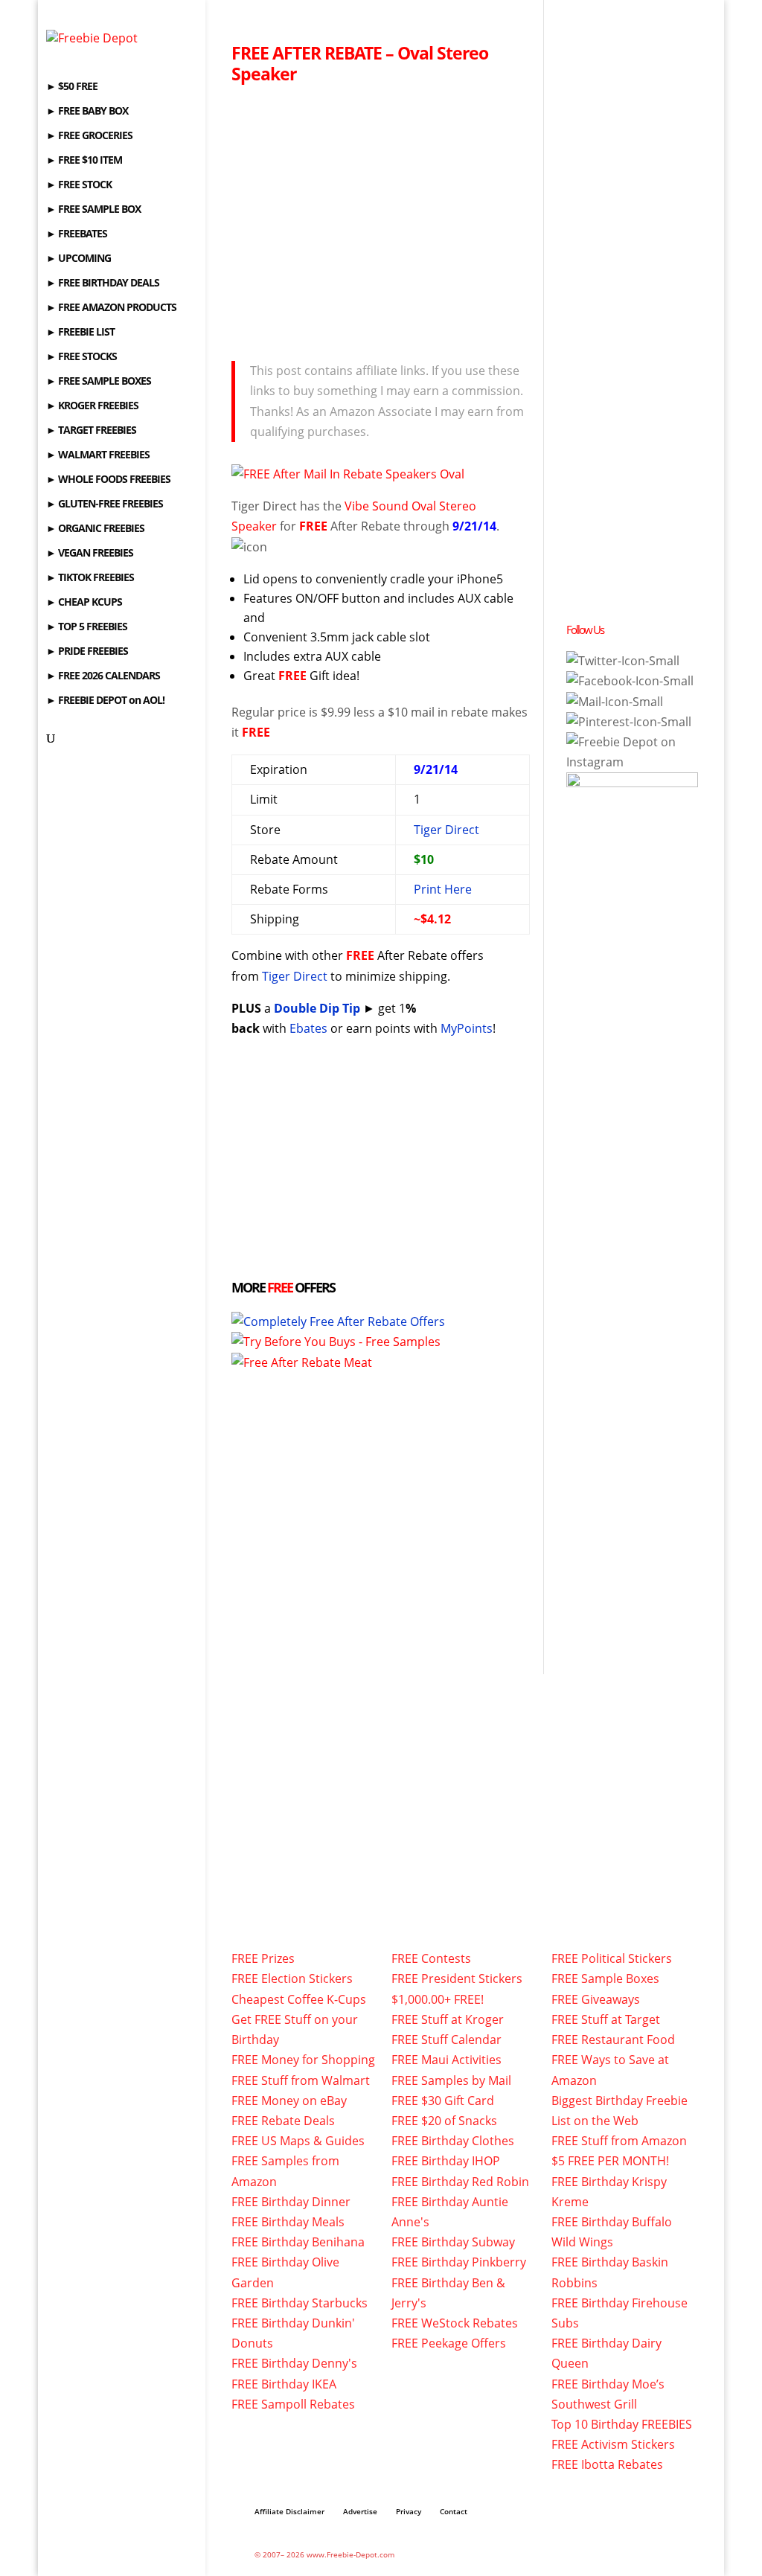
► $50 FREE (72, 87)
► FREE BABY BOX (87, 112)
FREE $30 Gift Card (443, 2101)
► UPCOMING (79, 259)
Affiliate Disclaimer (289, 2511)
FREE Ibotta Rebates (607, 2464)
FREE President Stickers (457, 1979)
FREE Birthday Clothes (453, 2141)
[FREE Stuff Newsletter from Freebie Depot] (615, 702)
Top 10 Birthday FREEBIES (622, 2424)
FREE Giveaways (596, 1999)
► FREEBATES (77, 234)
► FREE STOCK (79, 185)
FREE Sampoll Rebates (293, 2404)
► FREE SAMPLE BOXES (99, 382)
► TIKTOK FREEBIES (90, 578)
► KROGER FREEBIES (92, 406)
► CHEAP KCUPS (84, 603)
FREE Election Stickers (292, 1979)
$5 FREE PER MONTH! (610, 2161)
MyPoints (467, 1028)
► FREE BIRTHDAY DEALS (103, 283)
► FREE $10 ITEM (84, 161)
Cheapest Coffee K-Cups (299, 1999)
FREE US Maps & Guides (298, 2141)
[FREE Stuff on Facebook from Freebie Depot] (630, 681)
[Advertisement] (381, 218)
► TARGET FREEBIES (91, 431)
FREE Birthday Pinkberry (459, 2262)
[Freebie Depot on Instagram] (632, 762)
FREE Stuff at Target (606, 2019)
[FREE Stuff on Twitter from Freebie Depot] (623, 661)
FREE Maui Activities (446, 2060)
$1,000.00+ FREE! (438, 1999)
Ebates (308, 1028)
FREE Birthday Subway (453, 2242)
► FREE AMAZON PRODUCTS (111, 308)
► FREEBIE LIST (80, 333)
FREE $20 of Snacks (444, 2121)
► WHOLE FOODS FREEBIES (108, 480)
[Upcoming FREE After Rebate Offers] (338, 1321)
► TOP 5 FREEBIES (87, 627)
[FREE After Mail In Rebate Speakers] (348, 474)
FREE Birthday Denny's (294, 2363)
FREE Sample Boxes (605, 1979)
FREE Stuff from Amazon (619, 2141)
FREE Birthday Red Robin (460, 2182)
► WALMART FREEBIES (98, 455)
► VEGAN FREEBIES (90, 554)
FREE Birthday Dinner (291, 2202)
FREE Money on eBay (289, 2101)
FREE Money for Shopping (303, 2060)
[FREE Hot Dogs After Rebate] (302, 1362)
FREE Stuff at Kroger (448, 2019)
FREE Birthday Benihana (298, 2242)
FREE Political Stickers (612, 1958)
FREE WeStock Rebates (455, 2323)
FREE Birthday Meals (288, 2222)
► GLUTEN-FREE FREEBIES (105, 504)
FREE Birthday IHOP (446, 2161)
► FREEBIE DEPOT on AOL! (105, 701)
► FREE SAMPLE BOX (93, 210)
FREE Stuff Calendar (446, 2040)
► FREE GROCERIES (89, 136)
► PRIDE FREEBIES (87, 652)
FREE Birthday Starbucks (300, 2303)
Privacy (409, 2511)
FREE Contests (431, 1958)
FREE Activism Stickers (613, 2444)
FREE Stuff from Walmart (301, 2080)
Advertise (360, 2511)
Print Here (443, 889)
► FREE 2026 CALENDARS (103, 676)
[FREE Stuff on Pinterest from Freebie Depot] (629, 722)
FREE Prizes (263, 1958)
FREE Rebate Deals (283, 2121)
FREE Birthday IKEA (284, 2384)
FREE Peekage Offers (449, 2343)
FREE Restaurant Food (613, 2040)
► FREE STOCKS (81, 357)
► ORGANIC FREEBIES (95, 529)
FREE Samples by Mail (451, 2080)
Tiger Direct (446, 830)
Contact (454, 2511)
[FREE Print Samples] (336, 1342)
